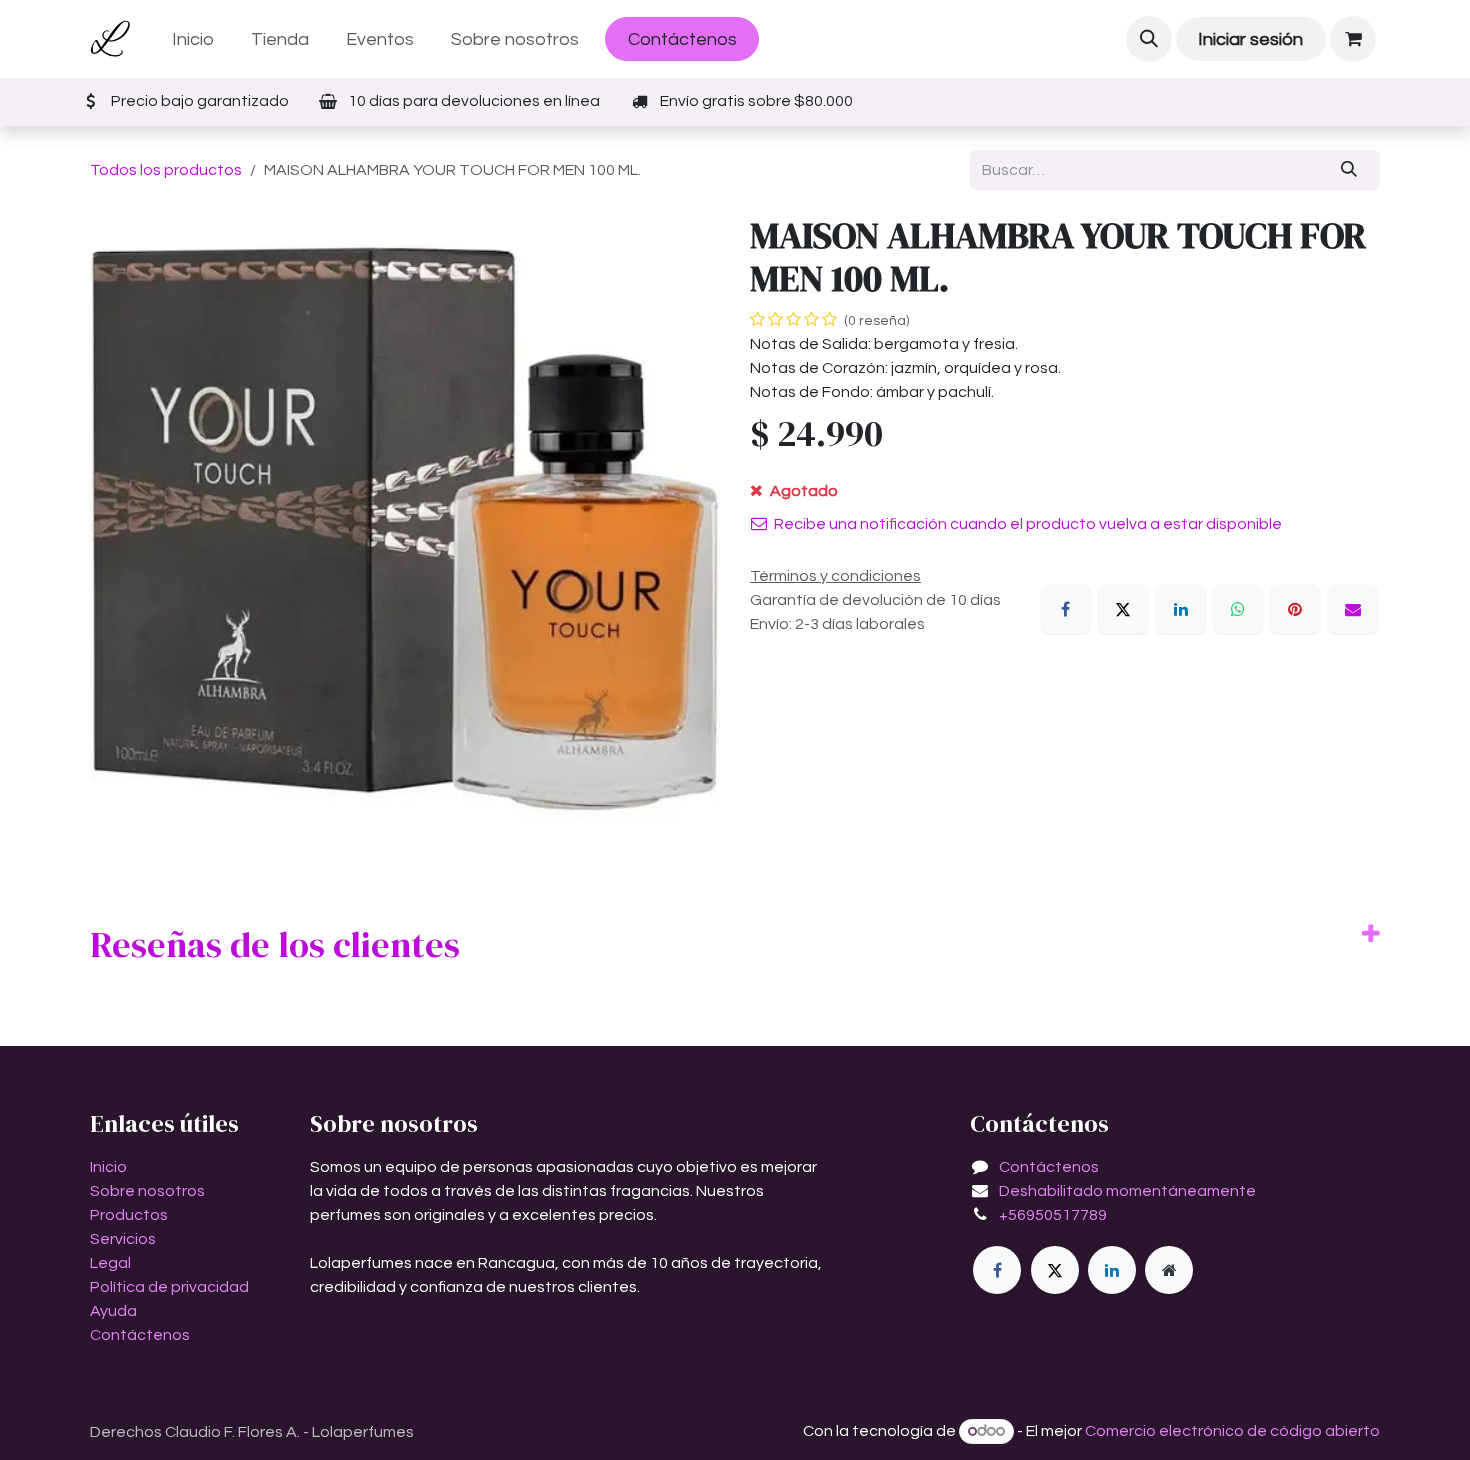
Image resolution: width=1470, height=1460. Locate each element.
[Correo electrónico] (1353, 609)
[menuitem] (193, 39)
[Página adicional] (1169, 1270)
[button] (1149, 39)
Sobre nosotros (147, 1191)
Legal (110, 1263)
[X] (1123, 609)
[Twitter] (1055, 1270)
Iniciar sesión (1250, 39)
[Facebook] (1066, 609)
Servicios (123, 1239)
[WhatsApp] (1238, 609)
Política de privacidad (169, 1287)
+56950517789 (1053, 1215)
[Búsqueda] (1349, 170)
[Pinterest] (1295, 609)
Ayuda (113, 1311)
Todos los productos (166, 170)
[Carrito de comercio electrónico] (1353, 39)
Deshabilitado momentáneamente (1127, 1191)
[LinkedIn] (1181, 609)
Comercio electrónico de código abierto (1232, 1431)
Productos (129, 1215)
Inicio (108, 1167)
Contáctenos (682, 39)
